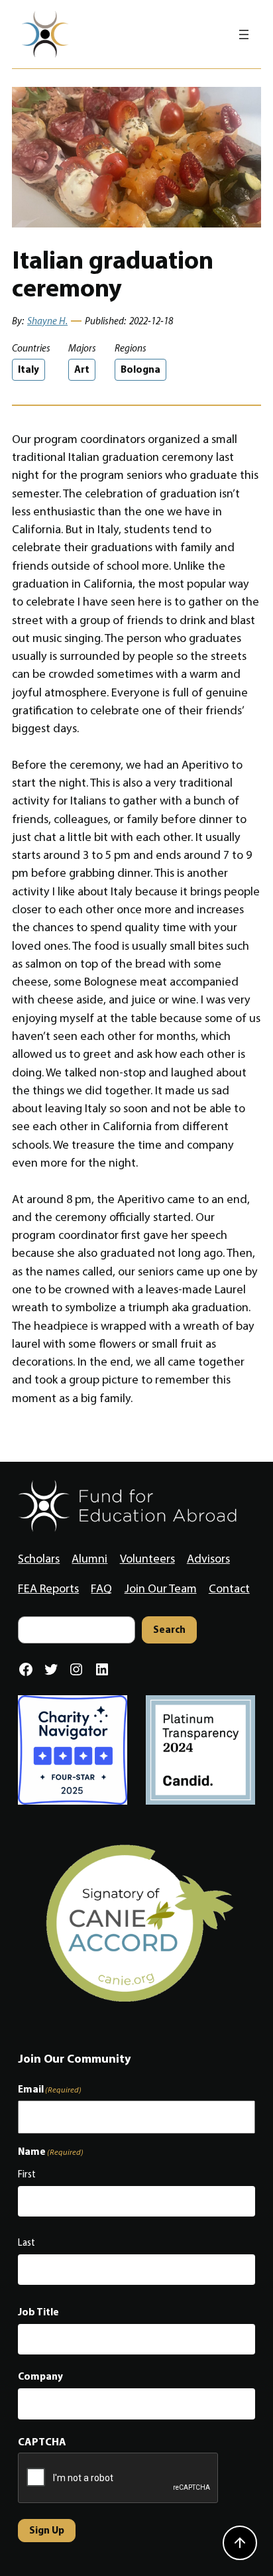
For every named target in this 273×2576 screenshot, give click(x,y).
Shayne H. (47, 321)
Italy (28, 369)
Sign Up (47, 2530)
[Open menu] (244, 34)
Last (27, 2242)
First (27, 2174)
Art (82, 369)
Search (169, 1629)
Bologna (140, 369)
